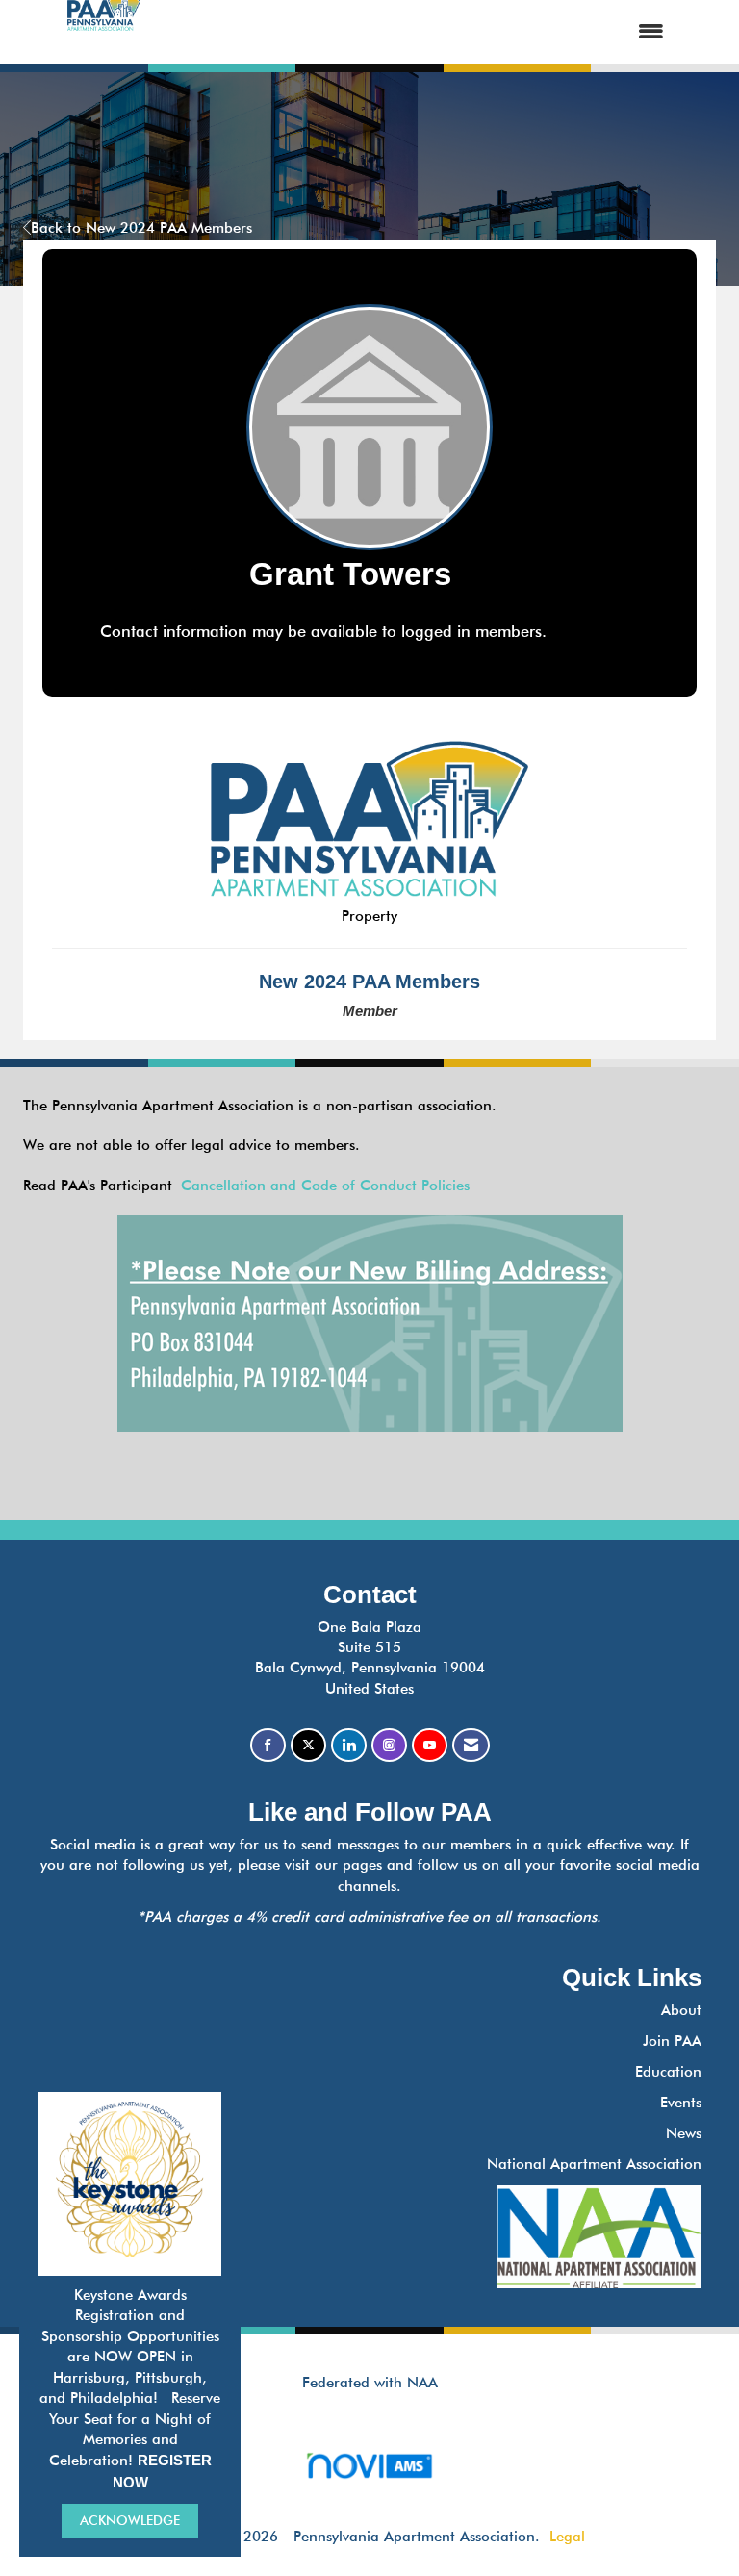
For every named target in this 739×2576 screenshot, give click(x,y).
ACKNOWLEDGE (130, 2520)
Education (668, 2072)
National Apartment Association (594, 2164)
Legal (567, 2537)
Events (681, 2103)
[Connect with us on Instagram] (389, 1745)
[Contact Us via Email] (471, 1745)
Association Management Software (369, 2490)
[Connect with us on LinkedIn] (349, 1745)
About (681, 2010)
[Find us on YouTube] (430, 1745)
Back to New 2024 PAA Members (141, 228)
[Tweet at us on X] (308, 1745)
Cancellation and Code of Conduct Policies (325, 1186)
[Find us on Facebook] (268, 1745)
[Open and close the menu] (420, 32)
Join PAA (672, 2041)
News (684, 2133)
